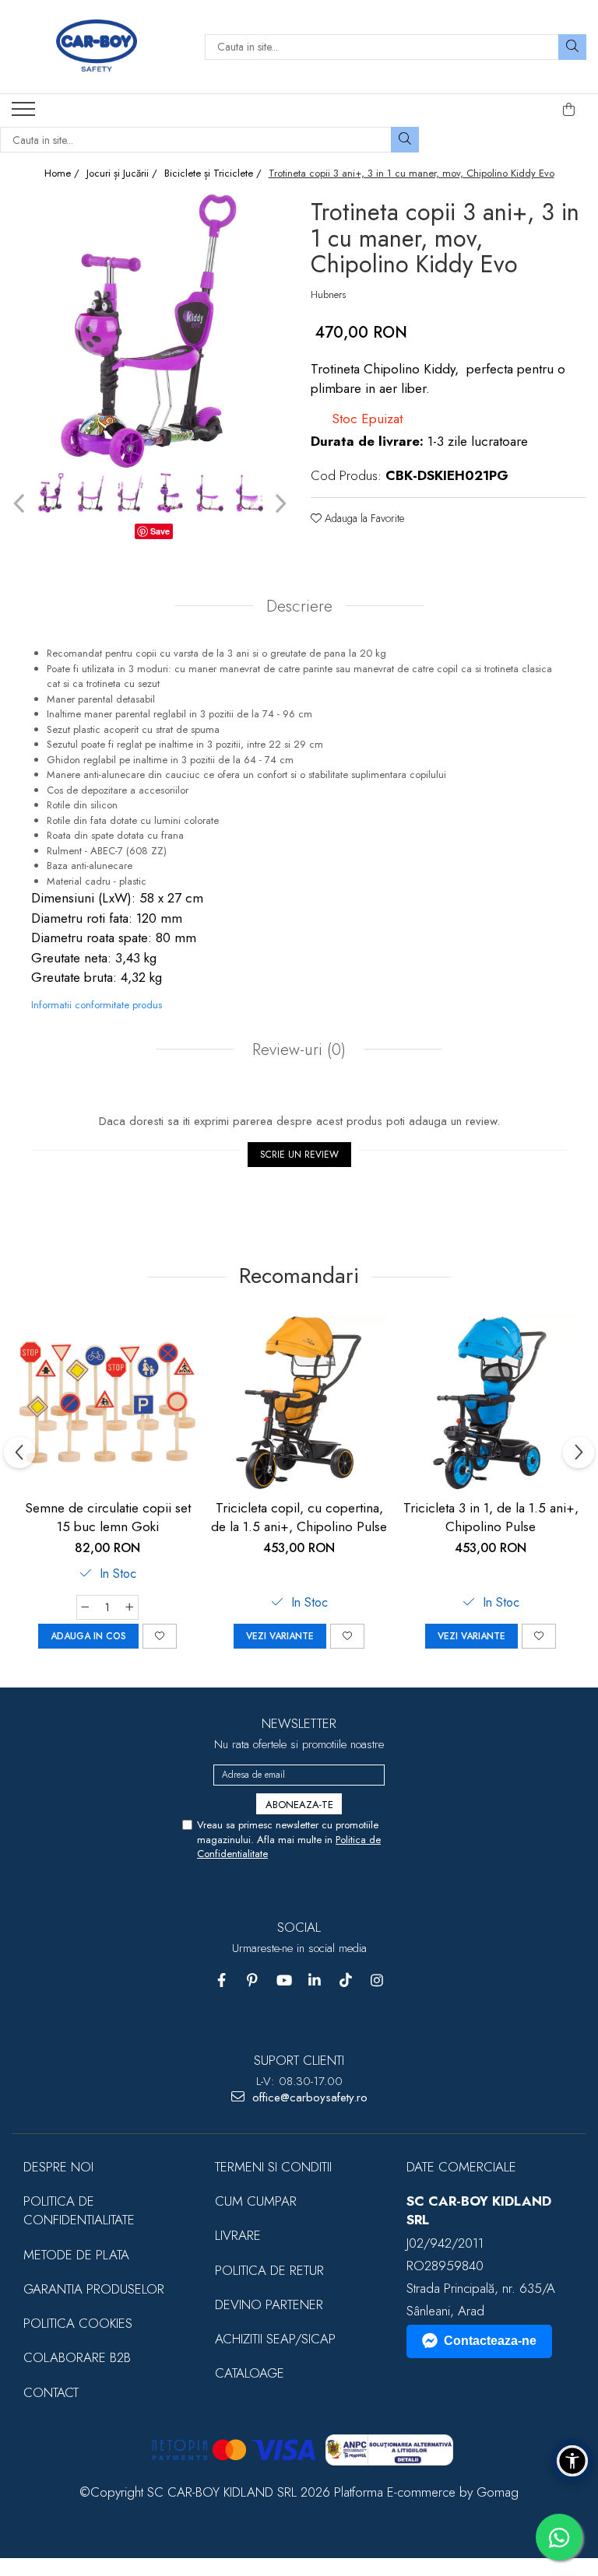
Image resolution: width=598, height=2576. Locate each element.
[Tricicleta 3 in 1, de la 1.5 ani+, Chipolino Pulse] (491, 1403)
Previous (21, 504)
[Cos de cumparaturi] (569, 110)
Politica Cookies (78, 2323)
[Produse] (25, 114)
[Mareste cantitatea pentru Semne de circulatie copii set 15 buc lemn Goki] (130, 1607)
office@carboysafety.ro (308, 2098)
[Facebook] (222, 1980)
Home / (63, 173)
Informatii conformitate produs (97, 1005)
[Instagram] (377, 1980)
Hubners (328, 295)
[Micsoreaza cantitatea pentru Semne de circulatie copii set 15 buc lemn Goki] (85, 1607)
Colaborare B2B (77, 2357)
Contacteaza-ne (490, 2341)
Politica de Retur (269, 2270)
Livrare (238, 2235)
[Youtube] (284, 1980)
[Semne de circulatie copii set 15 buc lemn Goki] (107, 1403)
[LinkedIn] (315, 1980)
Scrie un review (299, 1155)
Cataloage (250, 2373)
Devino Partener (269, 2304)
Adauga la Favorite (363, 518)
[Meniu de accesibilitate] (572, 2461)
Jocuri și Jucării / (123, 173)
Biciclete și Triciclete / (215, 173)
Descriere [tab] (299, 606)
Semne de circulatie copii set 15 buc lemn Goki (108, 1517)
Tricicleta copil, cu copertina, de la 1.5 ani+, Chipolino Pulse (299, 1517)
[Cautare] (572, 47)
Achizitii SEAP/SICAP (275, 2339)
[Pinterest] (253, 1980)
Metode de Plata (76, 2255)
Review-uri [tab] (297, 1050)
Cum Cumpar (256, 2201)
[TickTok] (346, 1980)
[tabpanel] (149, 331)
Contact (51, 2392)
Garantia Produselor (94, 2289)
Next (278, 504)
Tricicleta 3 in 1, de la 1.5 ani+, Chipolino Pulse (491, 1517)
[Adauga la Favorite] (160, 1636)
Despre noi (58, 2167)
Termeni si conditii (273, 2167)
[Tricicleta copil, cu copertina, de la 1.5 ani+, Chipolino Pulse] (299, 1403)
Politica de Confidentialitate (79, 2210)
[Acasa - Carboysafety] (97, 47)
